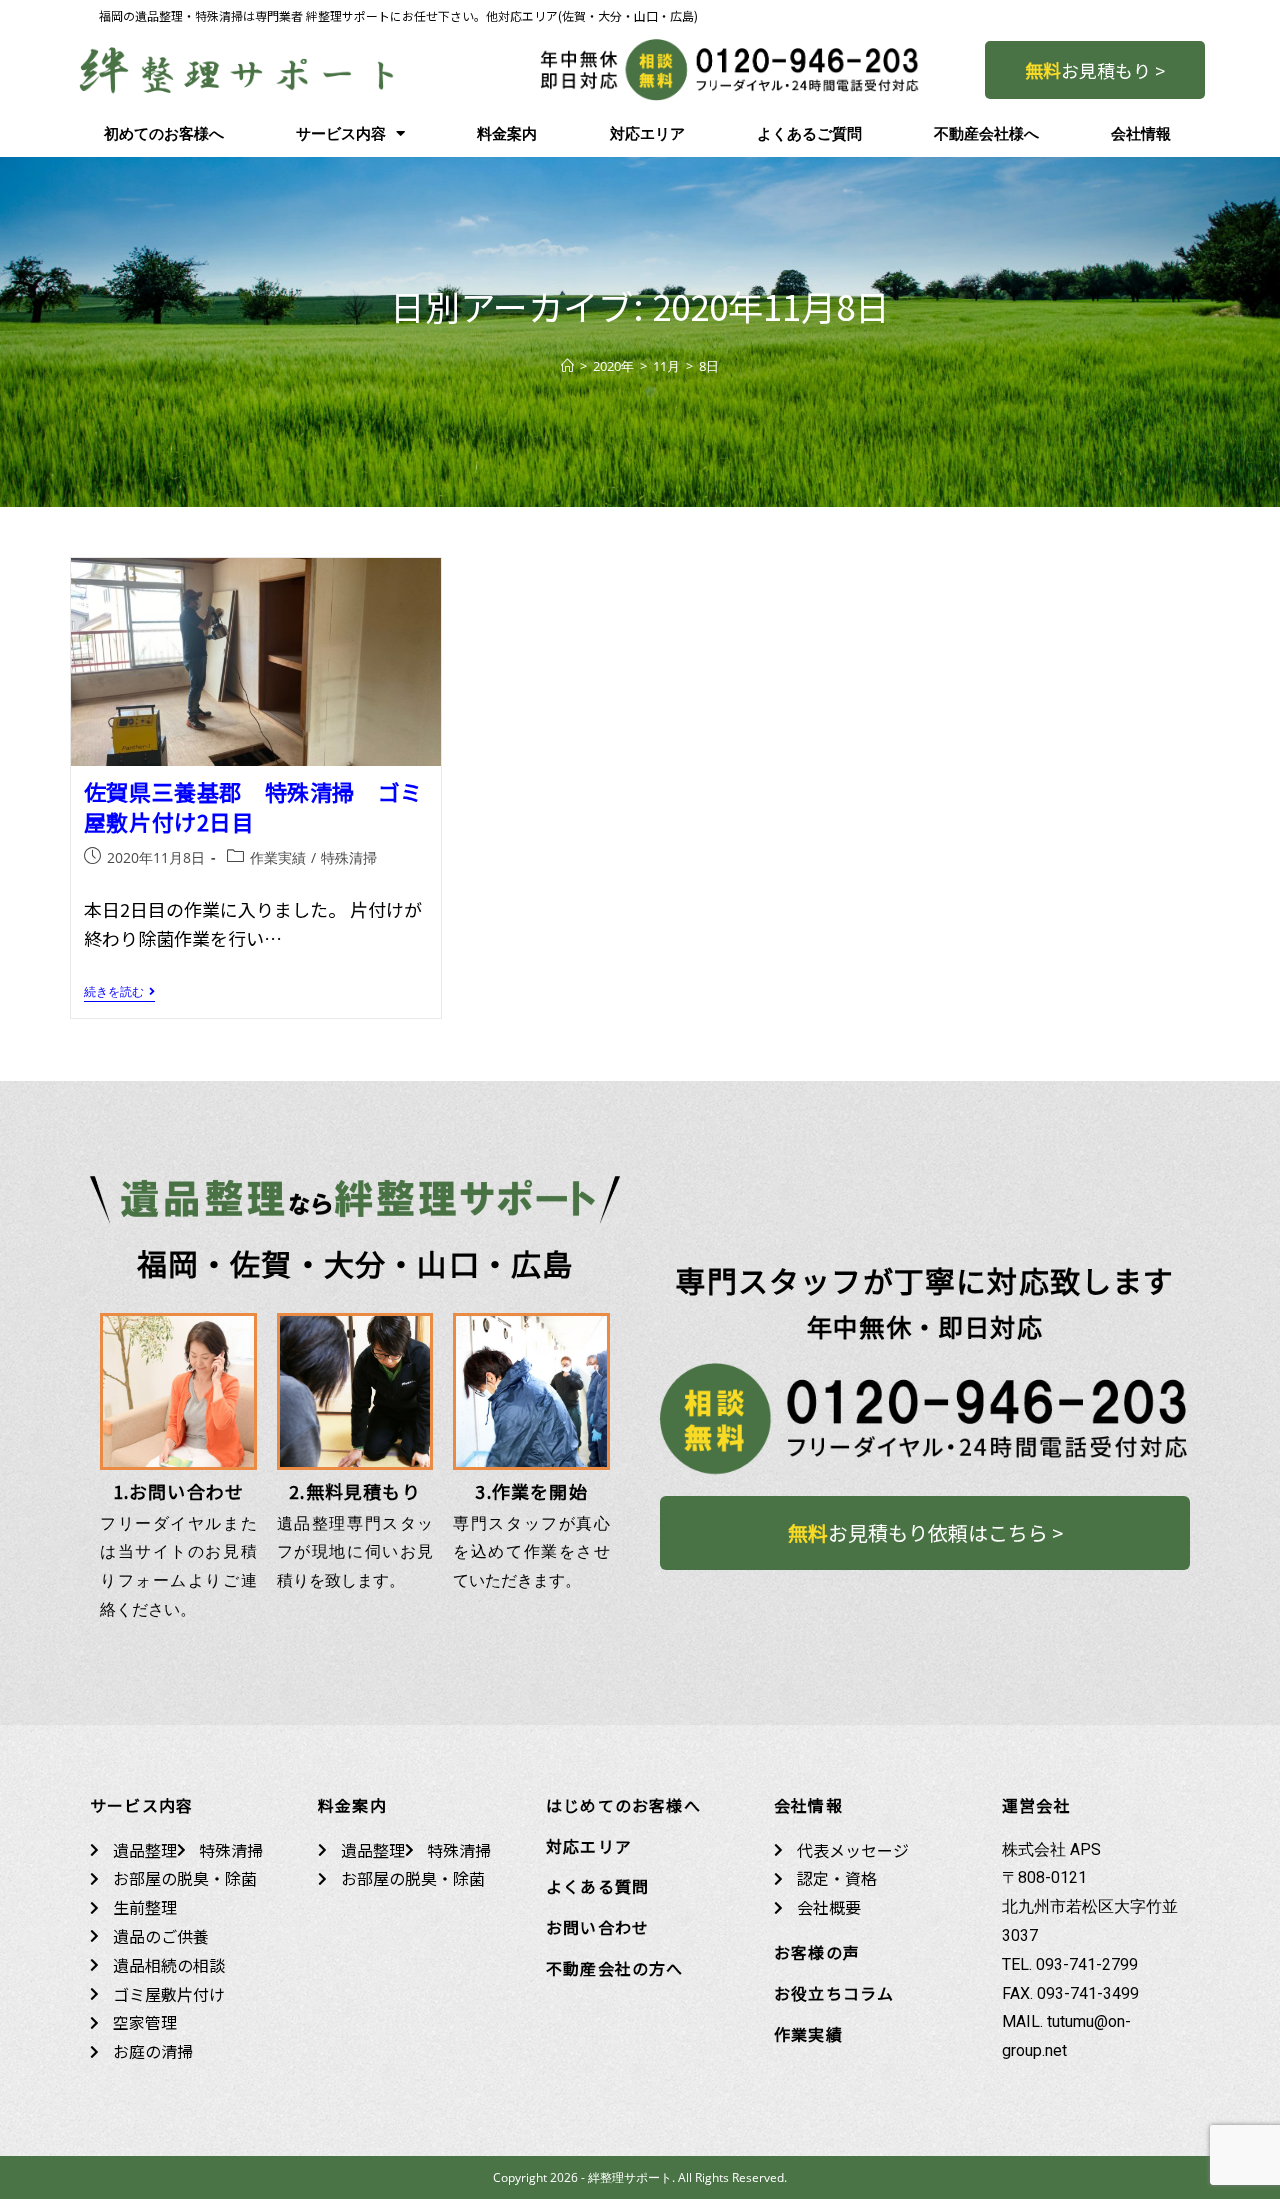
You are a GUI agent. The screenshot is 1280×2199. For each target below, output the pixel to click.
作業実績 (278, 857)
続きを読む (119, 992)
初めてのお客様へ (164, 134)
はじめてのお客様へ (623, 1805)
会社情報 (1141, 134)
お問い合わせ (597, 1927)
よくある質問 (597, 1886)
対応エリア (647, 134)
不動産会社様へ (986, 134)
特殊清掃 (349, 857)
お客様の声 (817, 1952)
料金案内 (507, 134)
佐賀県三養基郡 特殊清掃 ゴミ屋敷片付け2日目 (253, 806)
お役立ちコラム (834, 1993)
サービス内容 (341, 134)
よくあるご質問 (809, 134)
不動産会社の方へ (615, 1968)
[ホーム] (567, 366)
